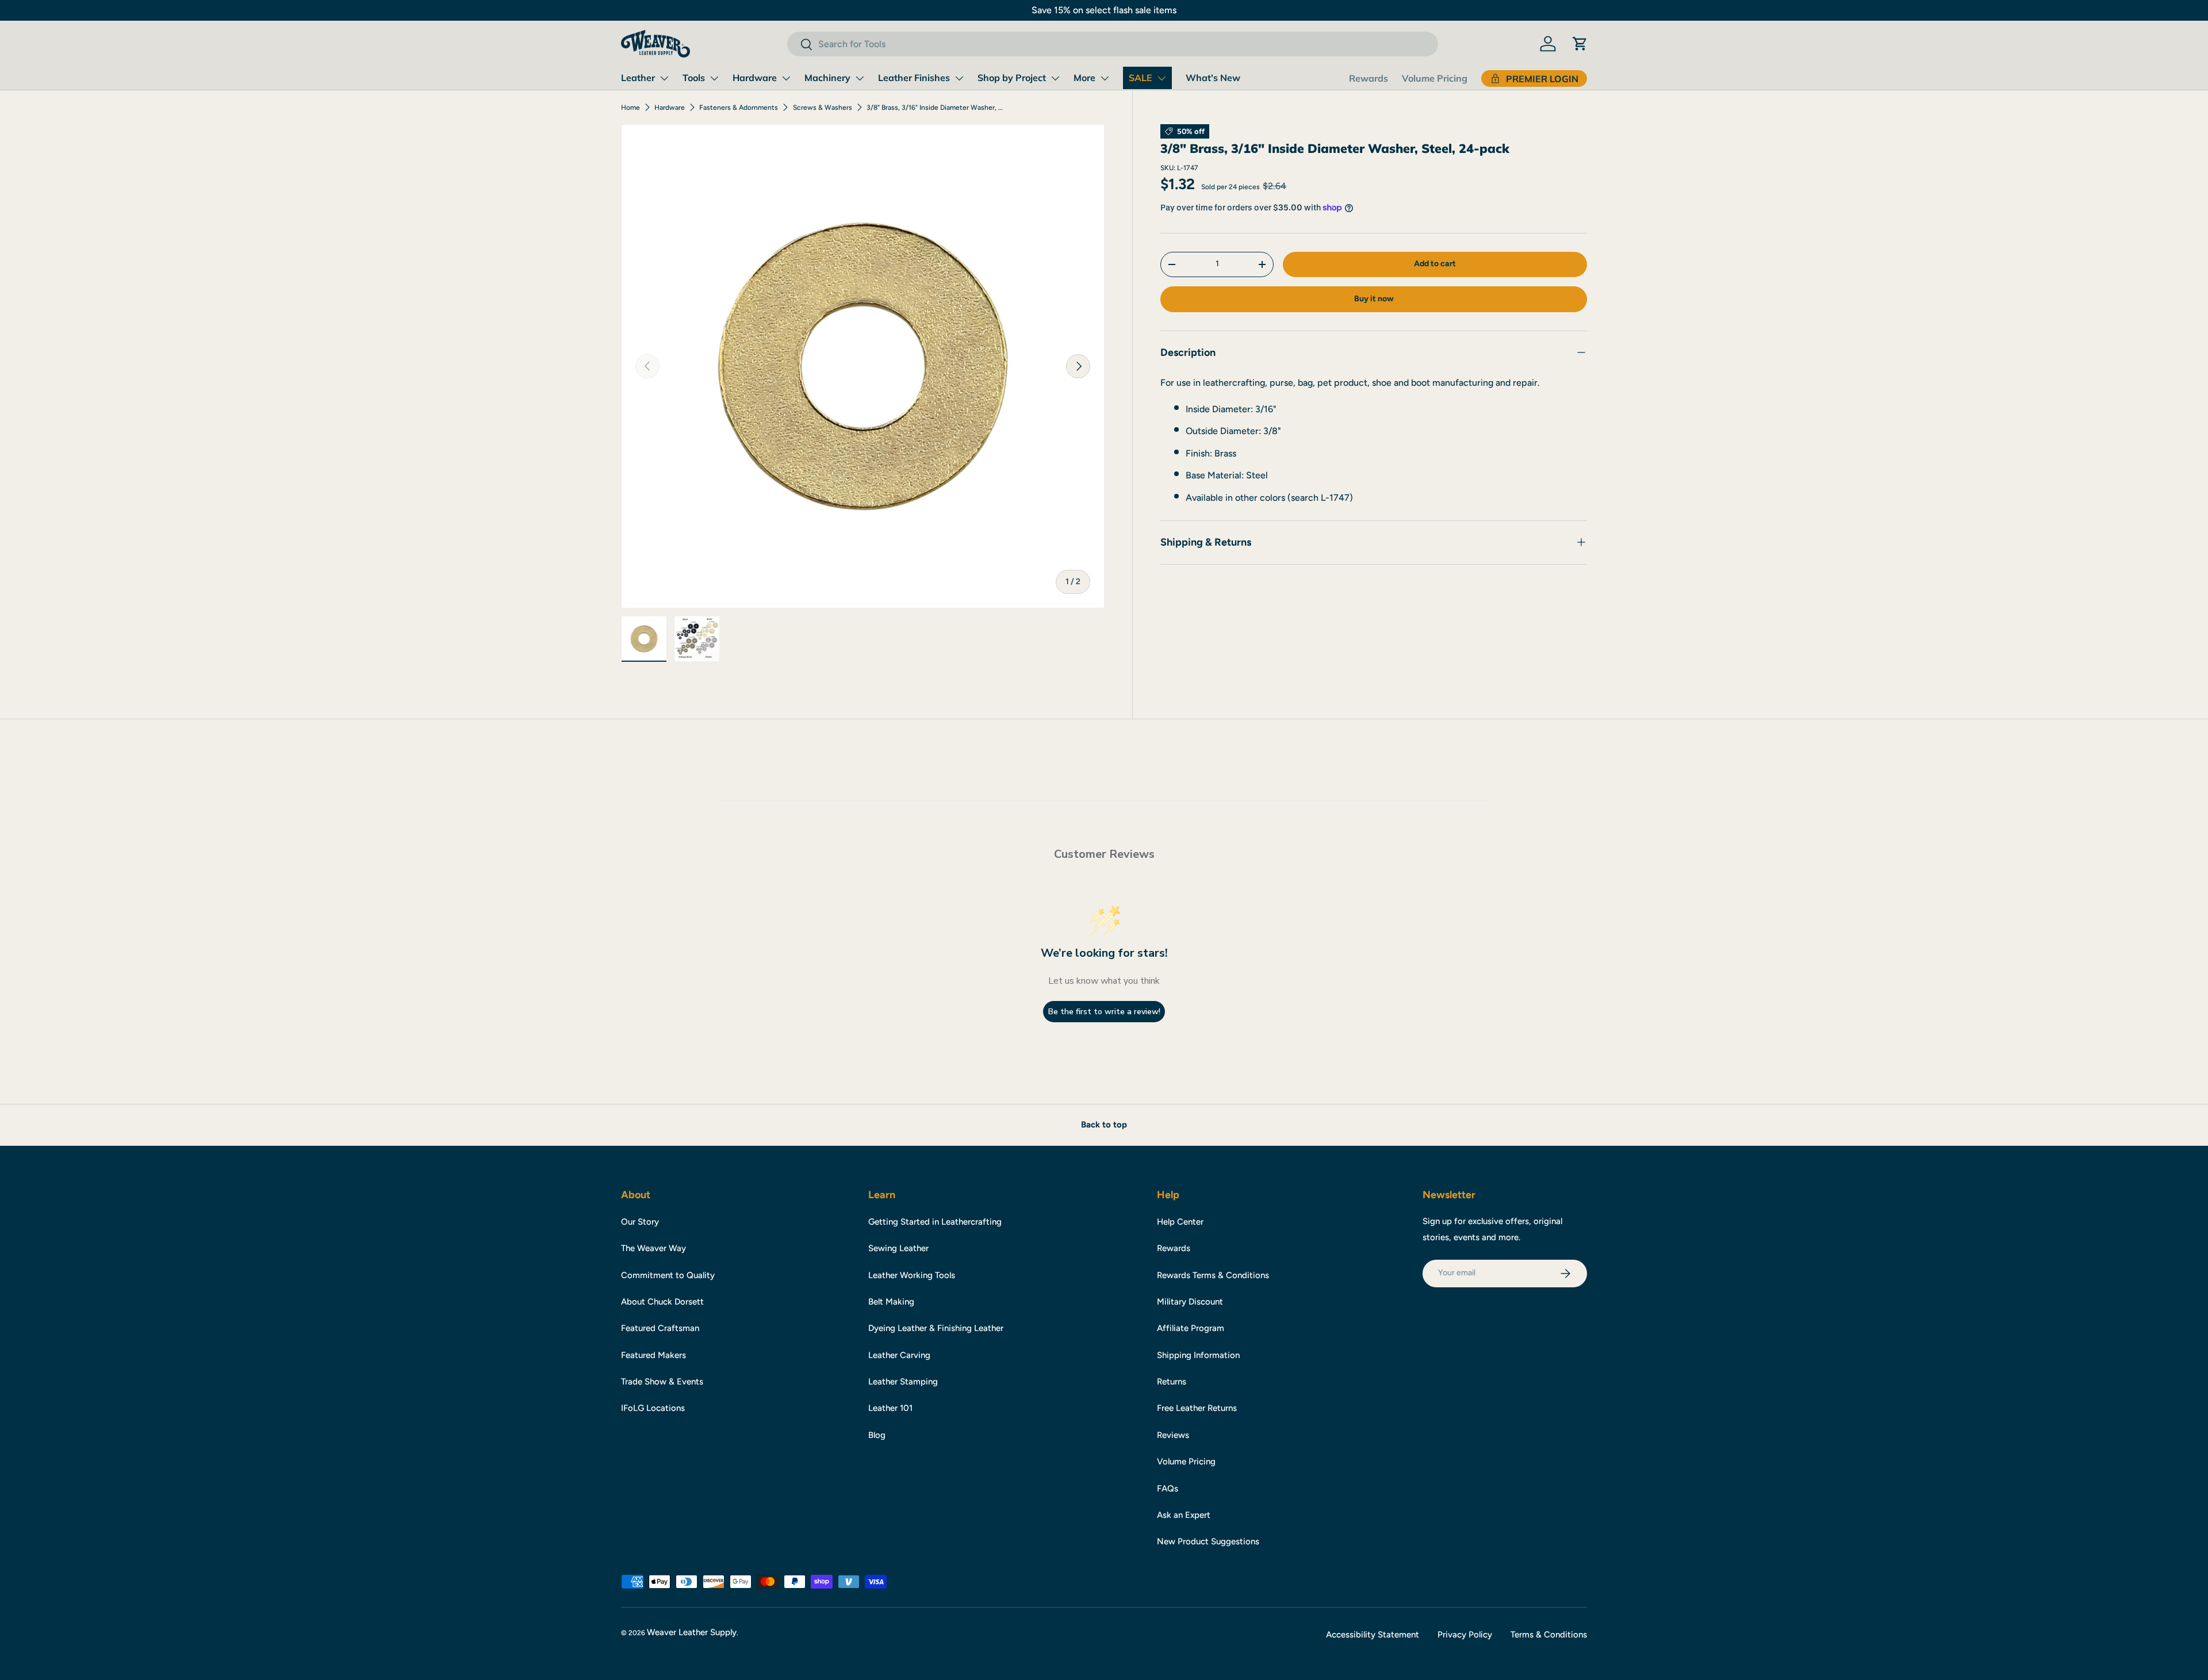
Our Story (640, 1222)
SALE (1141, 78)
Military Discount (1190, 1302)
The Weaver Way (653, 1248)
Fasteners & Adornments (739, 108)
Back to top (1104, 1125)
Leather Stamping (903, 1382)
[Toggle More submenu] (1105, 78)
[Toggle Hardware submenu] (786, 78)
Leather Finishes (914, 78)
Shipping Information (1198, 1355)
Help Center (1180, 1222)
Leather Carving (899, 1355)
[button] (1580, 44)
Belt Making (891, 1302)
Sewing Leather (898, 1248)
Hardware (755, 78)
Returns (1172, 1382)
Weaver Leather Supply (692, 1632)
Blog (877, 1435)
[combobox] (1112, 44)
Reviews (1173, 1435)
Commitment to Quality (668, 1275)
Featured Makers (653, 1355)
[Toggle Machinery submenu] (860, 78)
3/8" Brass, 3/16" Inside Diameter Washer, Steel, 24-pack (936, 108)
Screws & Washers (823, 108)
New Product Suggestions (1208, 1541)
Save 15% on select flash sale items (1104, 10)
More (1084, 78)
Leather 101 (890, 1408)
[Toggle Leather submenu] (664, 78)
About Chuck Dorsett (662, 1302)
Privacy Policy (1465, 1635)
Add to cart (1435, 264)
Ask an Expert (1184, 1515)
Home (630, 108)
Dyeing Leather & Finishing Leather (936, 1328)
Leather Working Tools (912, 1275)
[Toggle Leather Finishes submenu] (959, 78)
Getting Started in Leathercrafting (935, 1222)
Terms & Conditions (1549, 1635)
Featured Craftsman (660, 1328)
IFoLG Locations (653, 1408)
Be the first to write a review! (1104, 1012)
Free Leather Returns (1197, 1408)
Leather (638, 78)
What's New (1213, 78)
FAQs (1168, 1489)
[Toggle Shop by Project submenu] (1055, 78)
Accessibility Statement (1373, 1635)
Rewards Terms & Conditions (1213, 1275)
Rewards (1368, 78)
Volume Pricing (1435, 78)
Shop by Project (1012, 78)
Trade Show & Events (662, 1382)
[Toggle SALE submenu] (1161, 78)
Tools (694, 78)
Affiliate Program (1191, 1328)
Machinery (827, 78)
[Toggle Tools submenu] (714, 78)
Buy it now (1374, 299)
